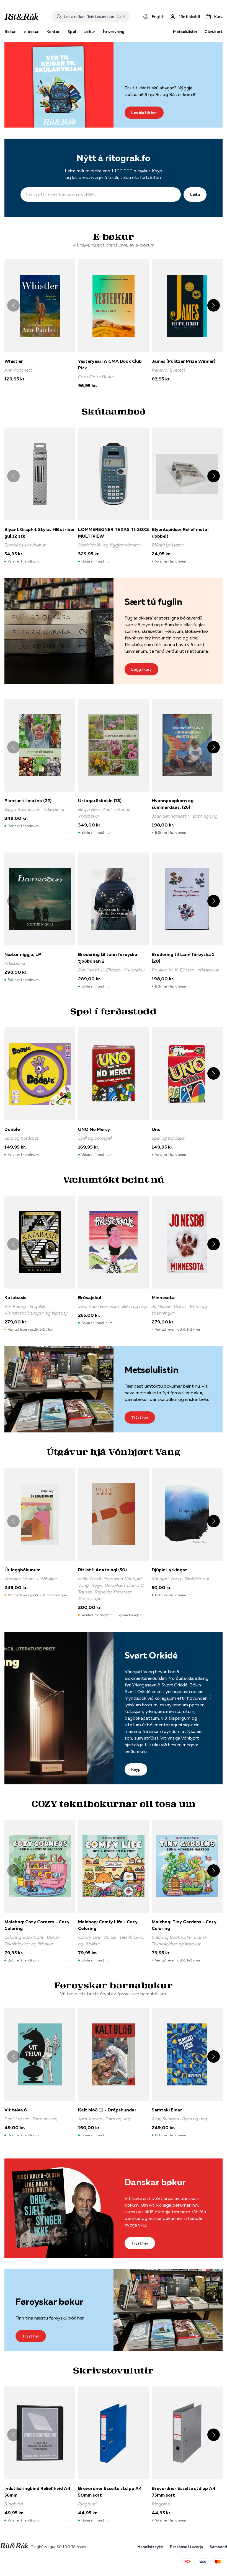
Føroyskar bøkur (49, 2302)
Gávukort (214, 32)
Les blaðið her (144, 113)
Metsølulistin (185, 32)
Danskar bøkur (155, 2182)
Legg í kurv (141, 669)
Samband (218, 2547)
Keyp (136, 1769)
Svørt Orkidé (151, 1655)
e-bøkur (31, 32)
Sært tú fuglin (153, 602)
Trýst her (140, 1417)
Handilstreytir (150, 2547)
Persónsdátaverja (186, 2547)
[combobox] (89, 17)
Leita (195, 195)
